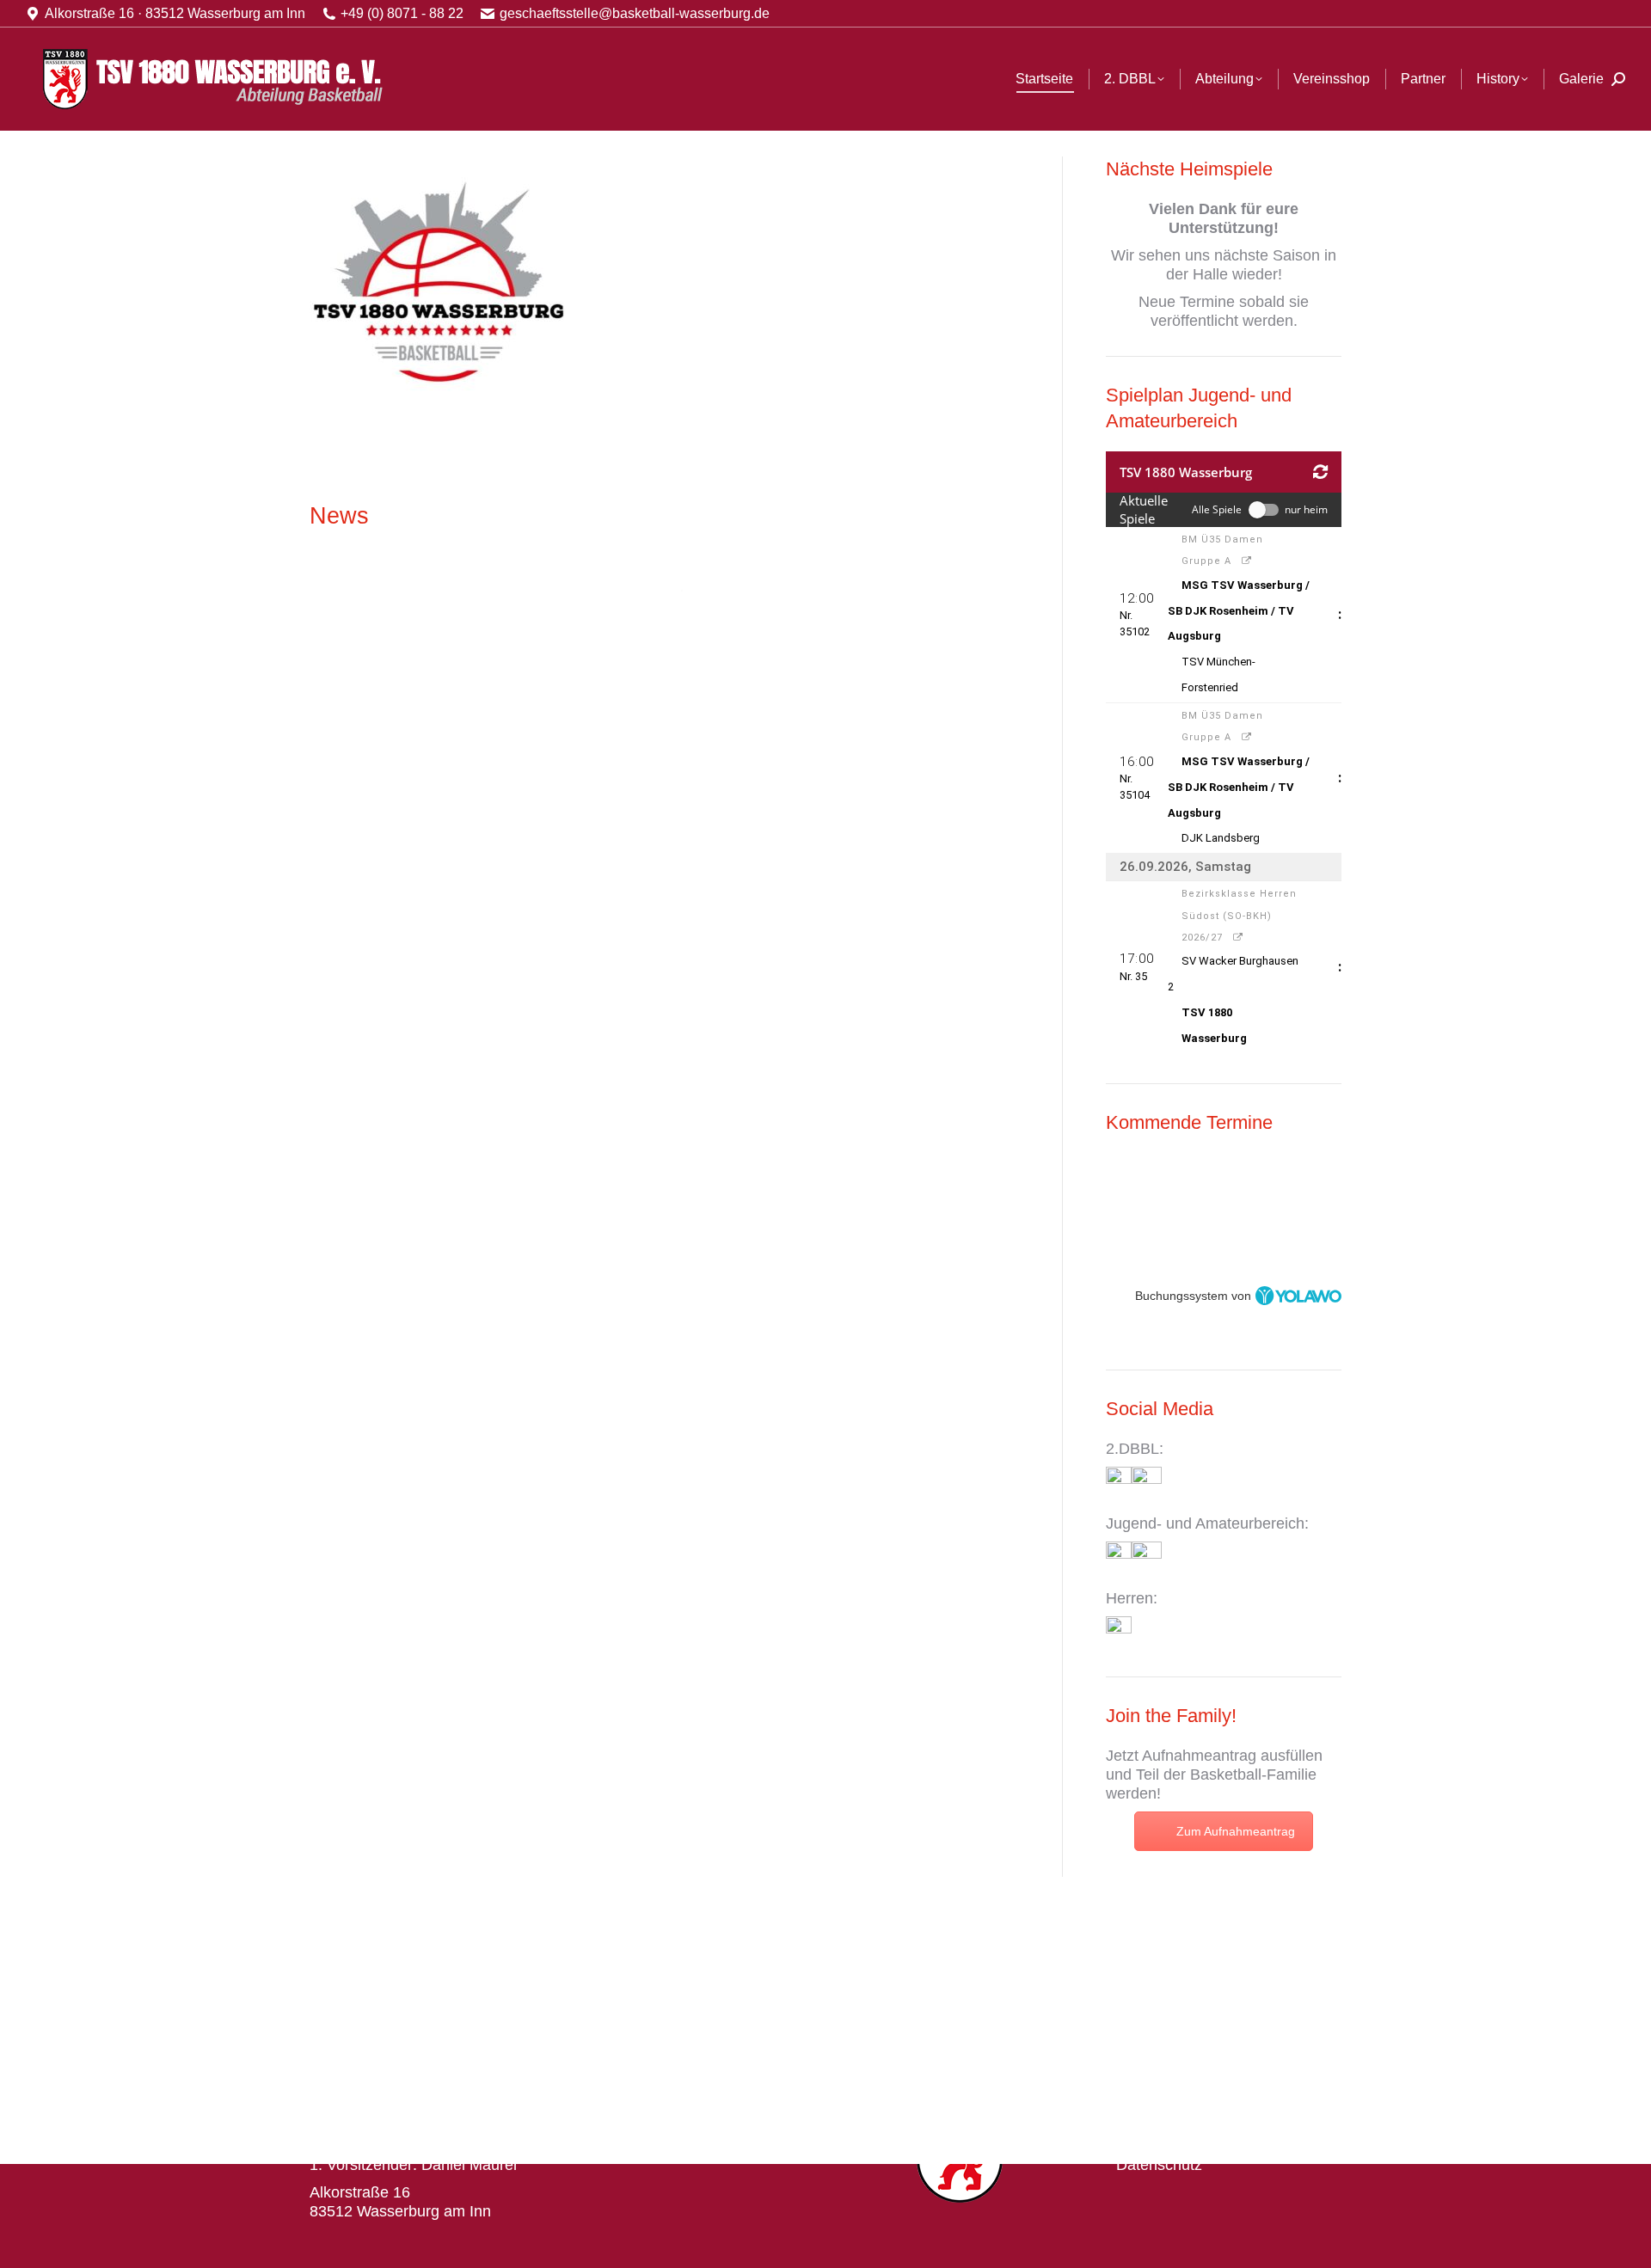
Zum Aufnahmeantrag (1236, 1831)
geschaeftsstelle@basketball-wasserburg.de (635, 13)
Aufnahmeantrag (1199, 1756)
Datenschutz (1159, 2165)
